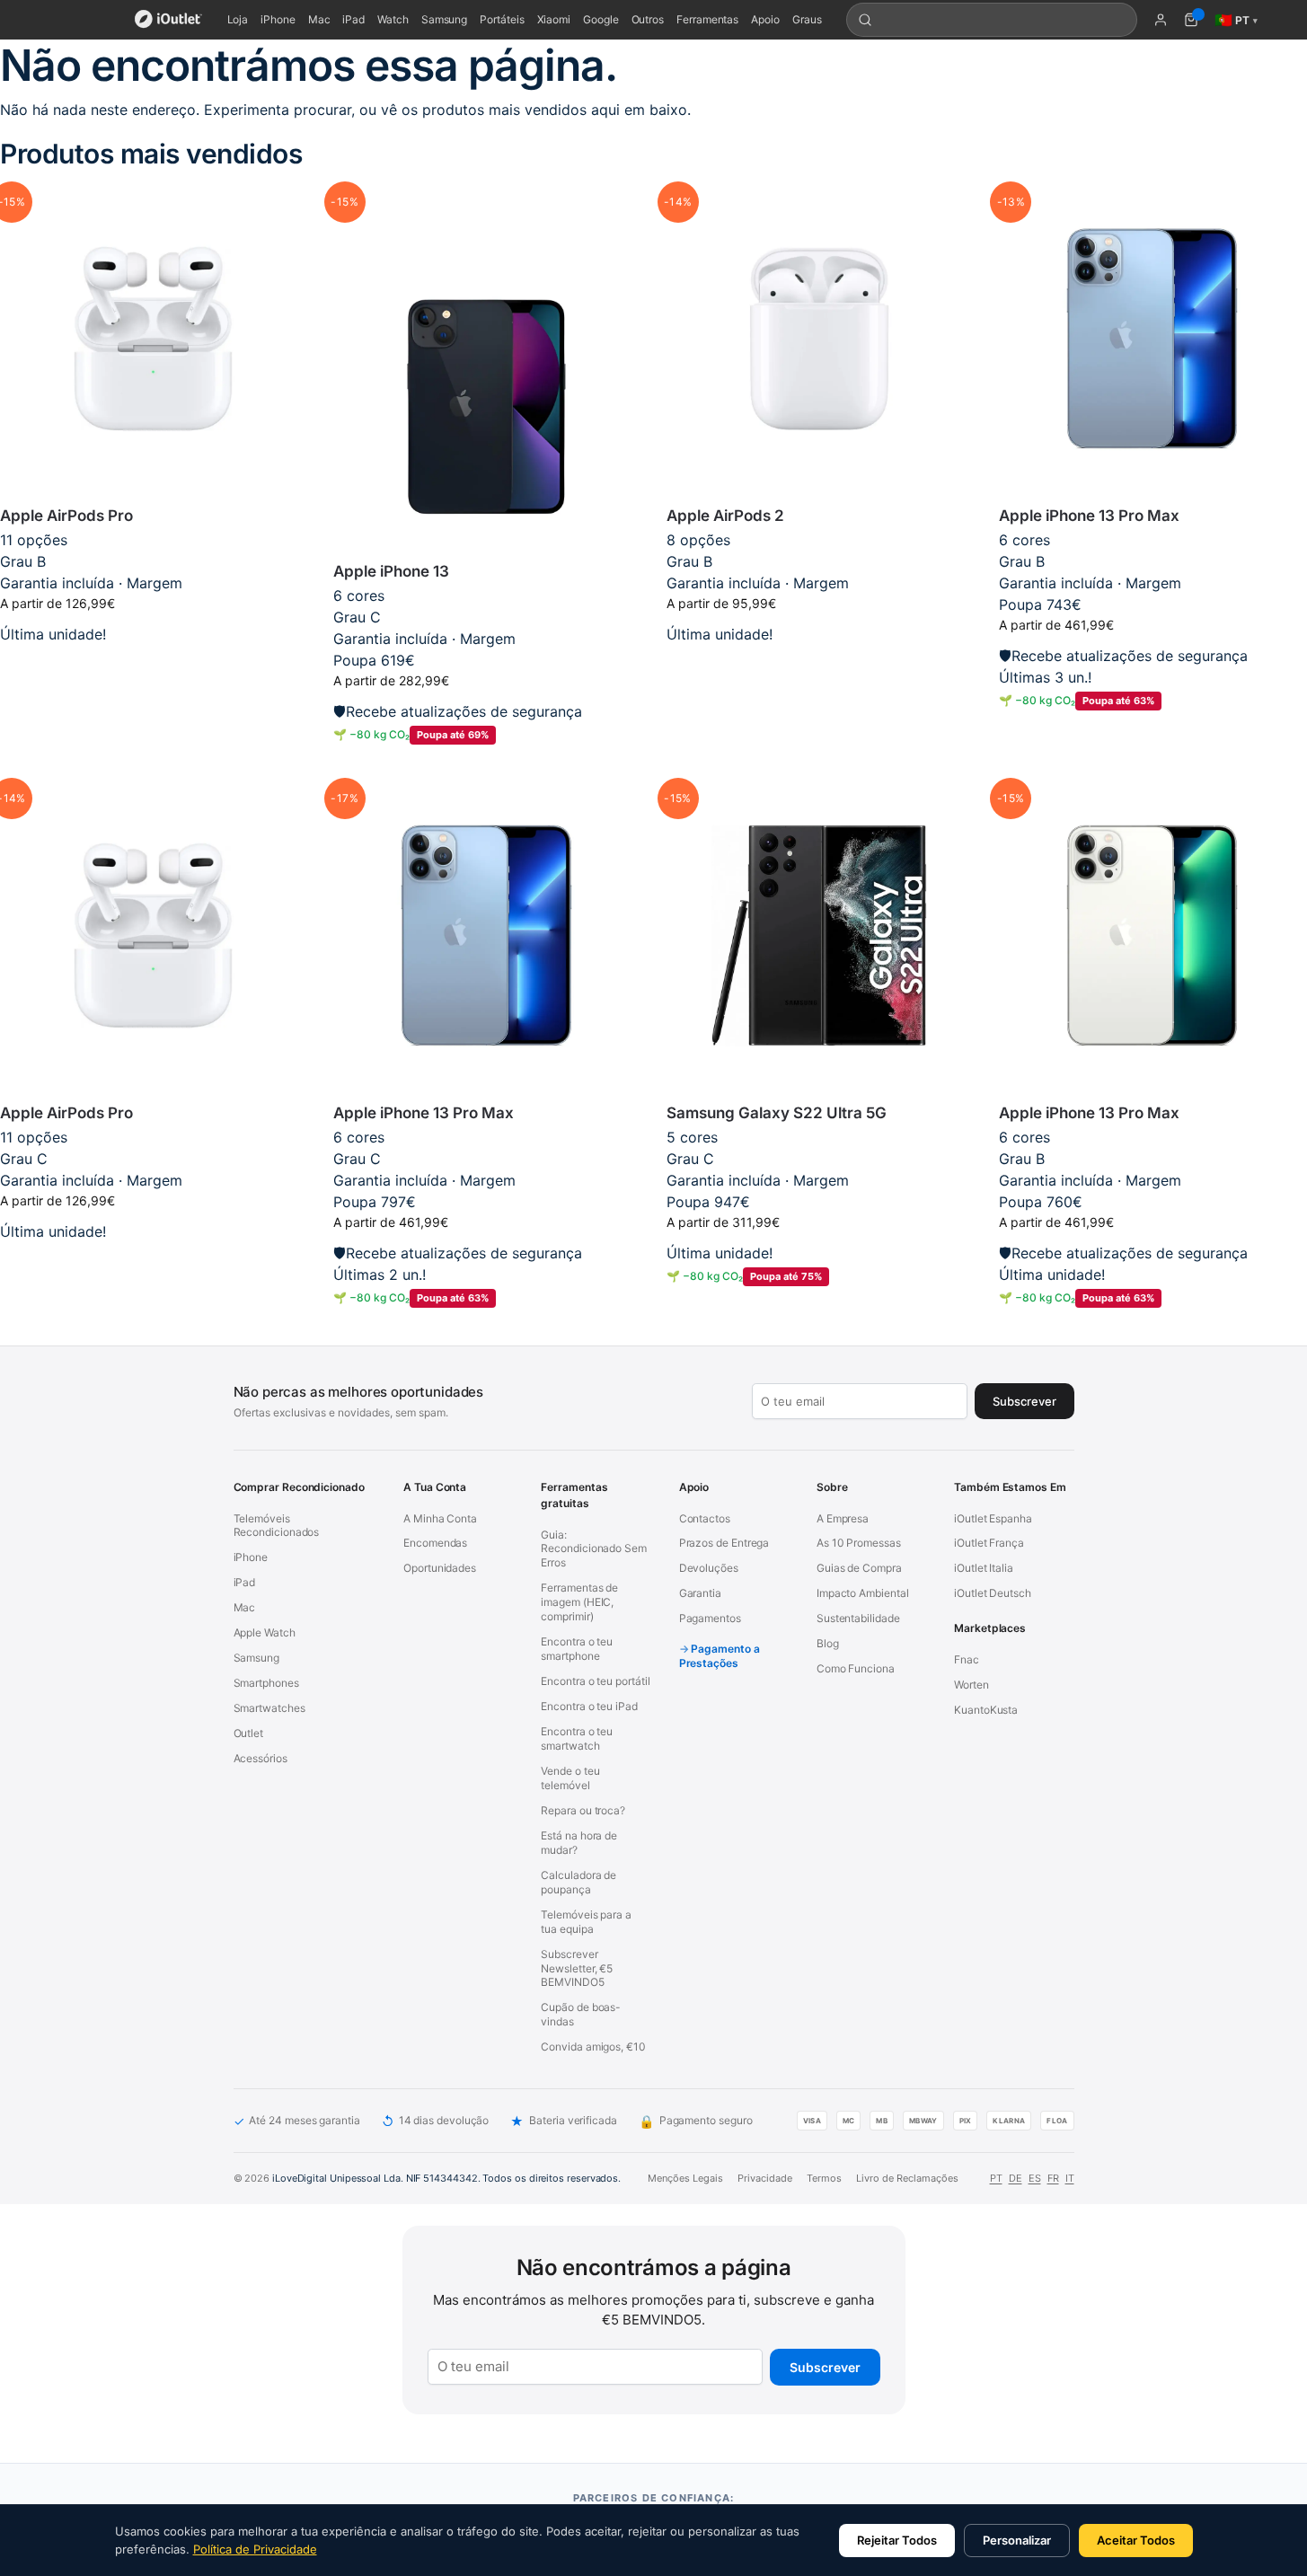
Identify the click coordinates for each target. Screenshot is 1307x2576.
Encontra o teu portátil (595, 1681)
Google (601, 19)
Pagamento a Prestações (720, 1656)
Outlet (249, 1733)
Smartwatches (269, 1708)
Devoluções (709, 1568)
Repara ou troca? (583, 1810)
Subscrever (825, 2367)
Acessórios (261, 1758)
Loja (238, 19)
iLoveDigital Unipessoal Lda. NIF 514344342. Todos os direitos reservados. (446, 2178)
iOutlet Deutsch (993, 1593)
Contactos (705, 1518)
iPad (353, 19)
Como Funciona (856, 1668)
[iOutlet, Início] (168, 20)
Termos (824, 2178)
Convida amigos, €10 (593, 2047)
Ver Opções (819, 662)
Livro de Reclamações (907, 2178)
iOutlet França (989, 1543)
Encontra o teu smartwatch (577, 1738)
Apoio (765, 19)
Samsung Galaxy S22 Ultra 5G (777, 1113)
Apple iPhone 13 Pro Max (1089, 516)
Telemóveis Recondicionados (277, 1526)
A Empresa (843, 1518)
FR (1053, 2178)
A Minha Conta (440, 1518)
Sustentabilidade (858, 1618)
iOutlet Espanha (993, 1518)
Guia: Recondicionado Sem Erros (594, 1549)
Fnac (967, 1659)
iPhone (278, 19)
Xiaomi (554, 19)
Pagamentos (710, 1618)
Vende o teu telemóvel (570, 1778)
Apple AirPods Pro (66, 516)
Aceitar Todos (1136, 2540)
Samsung (444, 19)
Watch (393, 19)
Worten (971, 1685)
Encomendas (435, 1543)
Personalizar (1017, 2540)
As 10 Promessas (859, 1543)
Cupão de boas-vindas (581, 2014)
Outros (648, 19)
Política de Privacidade (255, 2549)
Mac (319, 19)
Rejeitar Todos (897, 2540)
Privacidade (765, 2178)
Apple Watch (265, 1632)
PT (996, 2178)
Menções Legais (685, 2178)
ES (1035, 2178)
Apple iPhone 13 (391, 571)
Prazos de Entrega (724, 1543)
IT (1070, 2178)
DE (1016, 2178)
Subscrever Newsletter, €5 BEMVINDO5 (577, 1968)
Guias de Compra (859, 1568)
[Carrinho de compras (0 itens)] (1191, 20)
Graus (807, 19)
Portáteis (502, 19)
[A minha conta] (1161, 20)
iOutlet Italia (984, 1568)
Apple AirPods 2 (725, 516)
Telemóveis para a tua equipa (586, 1922)
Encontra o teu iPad (589, 1706)
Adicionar (153, 662)
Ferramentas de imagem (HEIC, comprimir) (579, 1602)
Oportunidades (440, 1568)
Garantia (700, 1593)
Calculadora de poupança (578, 1882)
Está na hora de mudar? (579, 1843)
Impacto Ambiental (863, 1593)
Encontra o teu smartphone (577, 1649)
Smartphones (266, 1683)
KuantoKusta (986, 1710)
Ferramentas (707, 19)
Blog (828, 1643)
